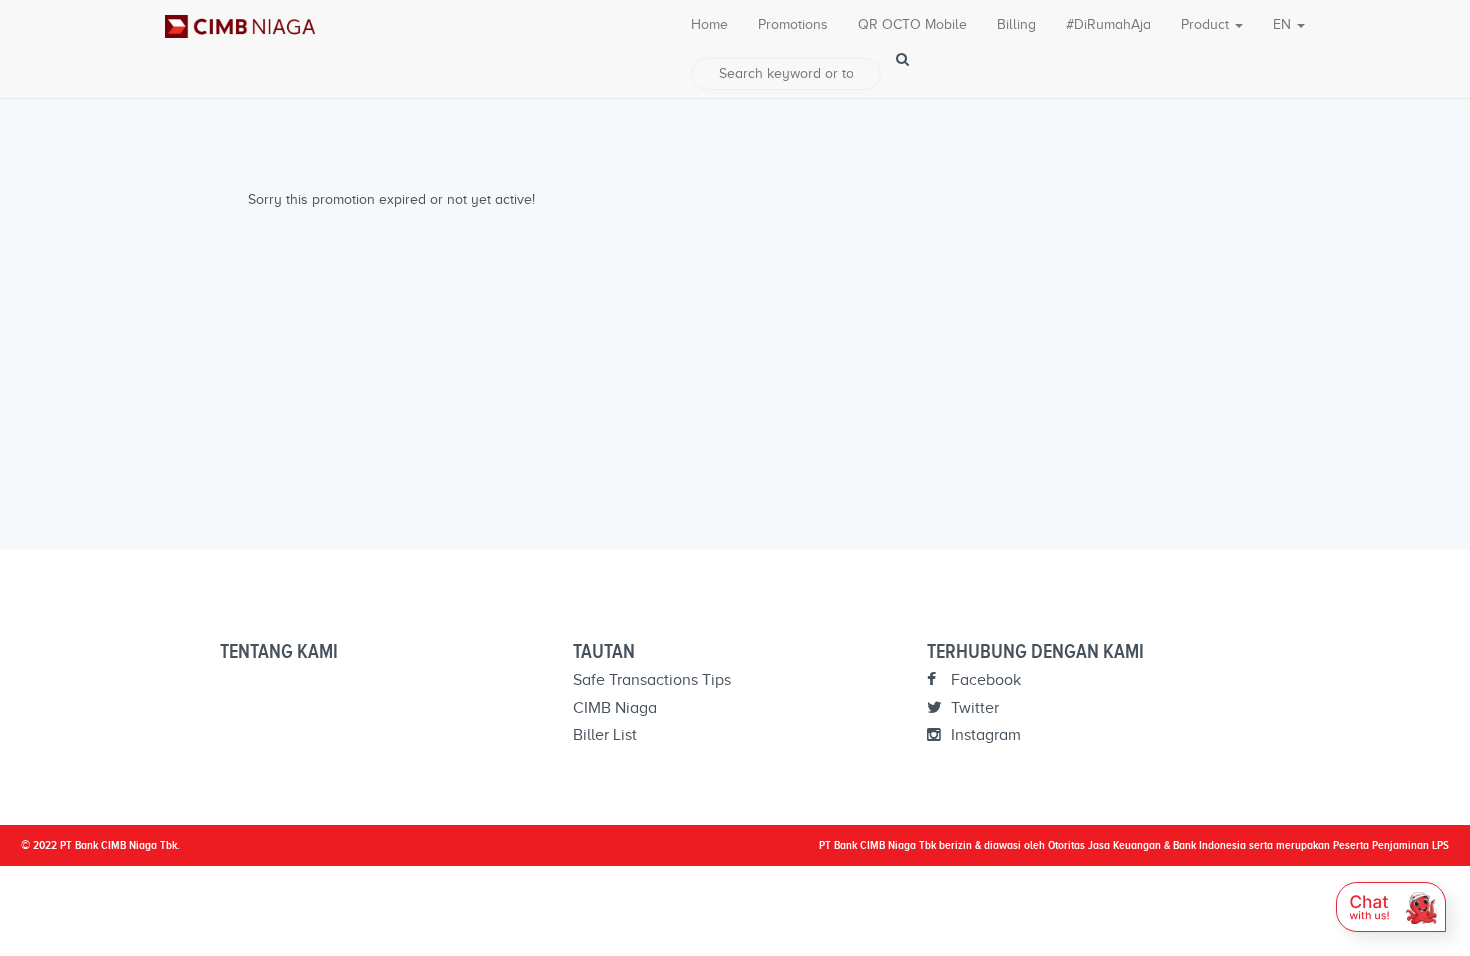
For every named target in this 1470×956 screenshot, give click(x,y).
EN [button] (1284, 24)
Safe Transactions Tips (652, 680)
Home (709, 24)
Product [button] (1207, 24)
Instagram (984, 735)
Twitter (973, 708)
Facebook (984, 680)
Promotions (793, 24)
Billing (1016, 24)
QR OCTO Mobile (912, 24)
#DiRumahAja (1108, 24)
